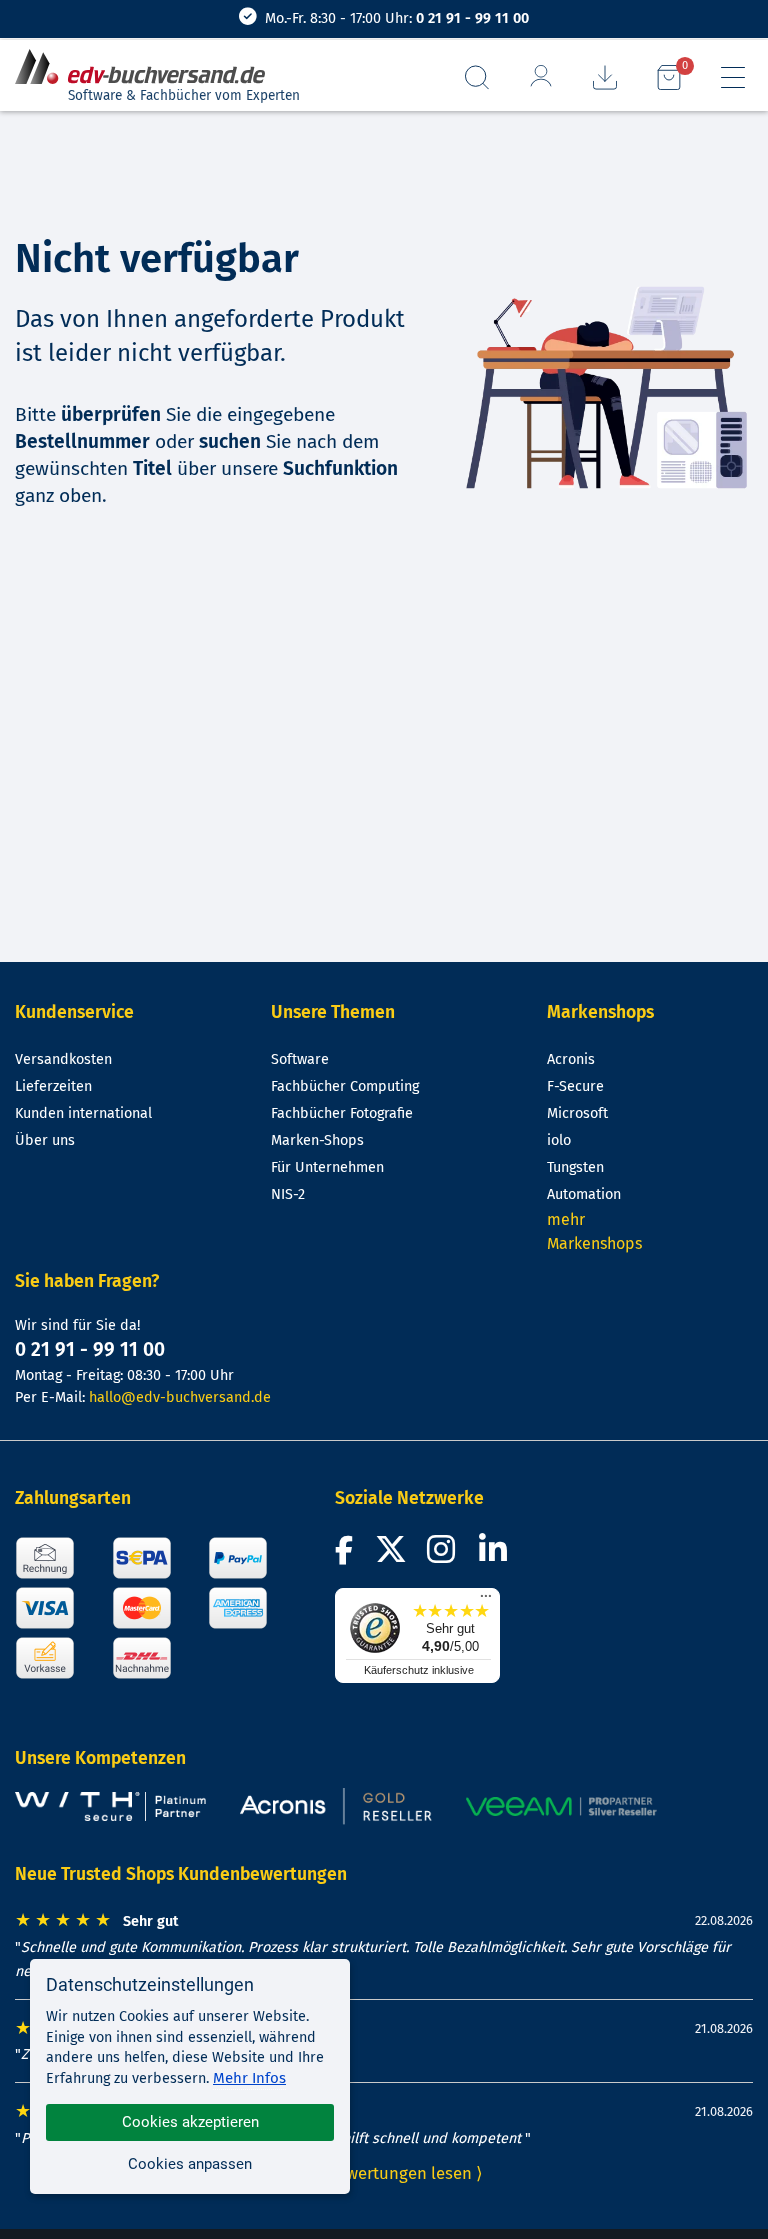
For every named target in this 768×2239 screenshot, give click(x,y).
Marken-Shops (317, 1140)
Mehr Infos (249, 2078)
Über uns (45, 1140)
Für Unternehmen (327, 1167)
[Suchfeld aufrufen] (477, 77)
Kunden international (83, 1113)
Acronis (571, 1059)
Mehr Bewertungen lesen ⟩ (384, 2173)
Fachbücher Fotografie (342, 1113)
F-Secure (575, 1086)
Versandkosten (63, 1059)
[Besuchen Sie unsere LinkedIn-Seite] (496, 1555)
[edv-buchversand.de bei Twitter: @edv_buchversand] (390, 1555)
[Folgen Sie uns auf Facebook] (347, 1555)
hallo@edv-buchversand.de (180, 1397)
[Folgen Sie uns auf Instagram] (445, 1555)
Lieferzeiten (53, 1086)
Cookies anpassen (190, 2164)
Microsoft (577, 1113)
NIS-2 (288, 1194)
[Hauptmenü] (733, 77)
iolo (559, 1140)
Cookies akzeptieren (190, 2122)
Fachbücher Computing (345, 1086)
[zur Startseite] (148, 67)
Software (300, 1059)
